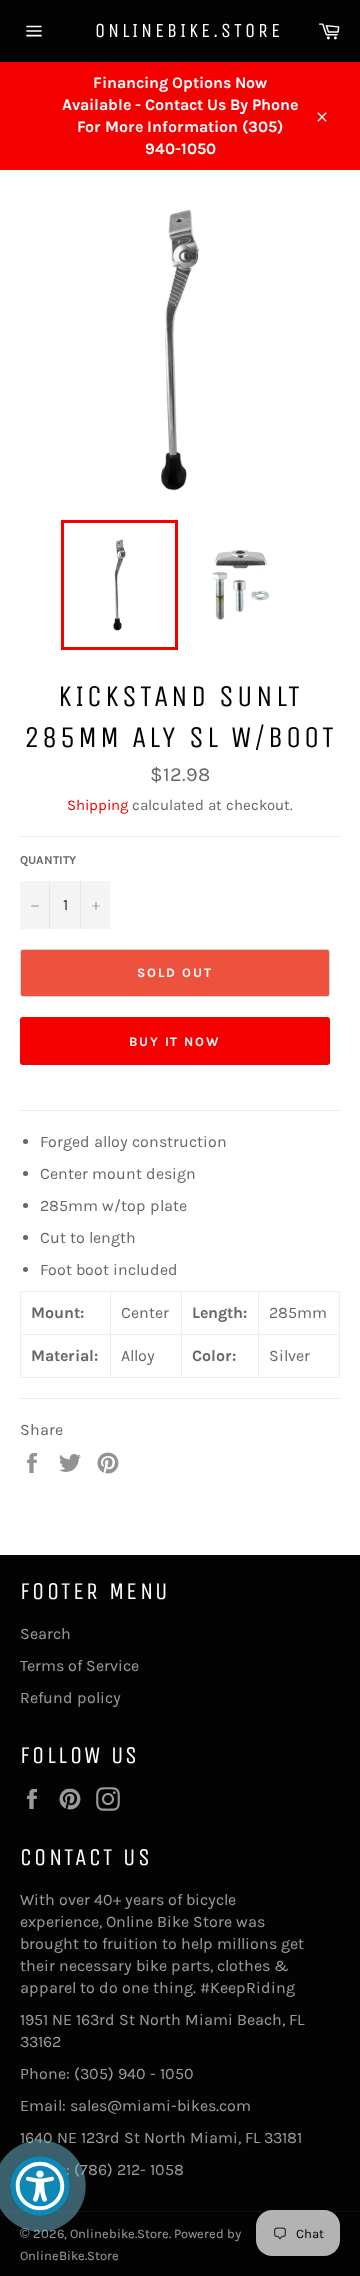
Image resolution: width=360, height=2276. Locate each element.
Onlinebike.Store (180, 30)
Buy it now (175, 1041)
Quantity (48, 860)
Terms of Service (79, 1665)
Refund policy (70, 1697)
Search (45, 1633)
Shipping (97, 805)
